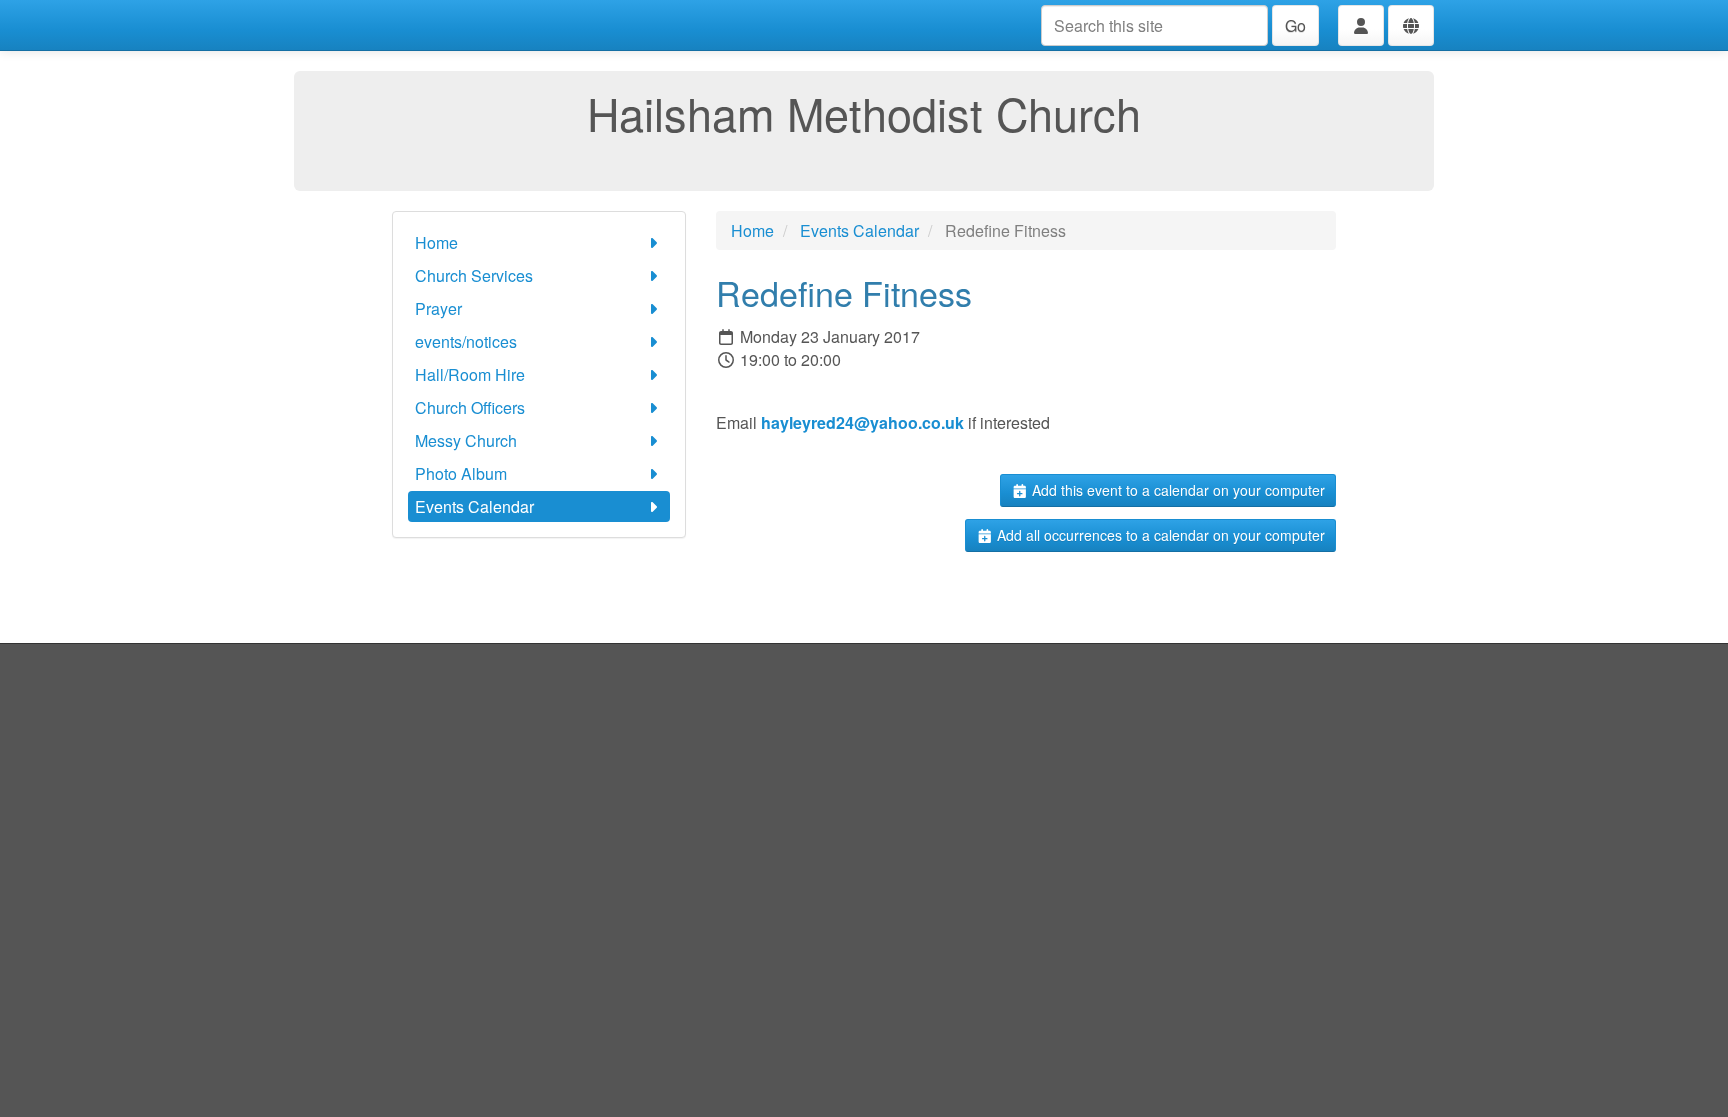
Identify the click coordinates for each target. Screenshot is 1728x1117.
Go (1295, 25)
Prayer (438, 308)
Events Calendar (474, 506)
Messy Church (466, 440)
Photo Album (461, 473)
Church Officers (470, 407)
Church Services (474, 275)
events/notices (466, 341)
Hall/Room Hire (470, 374)
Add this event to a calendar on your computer (1176, 490)
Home (436, 242)
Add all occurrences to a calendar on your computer (1159, 535)
